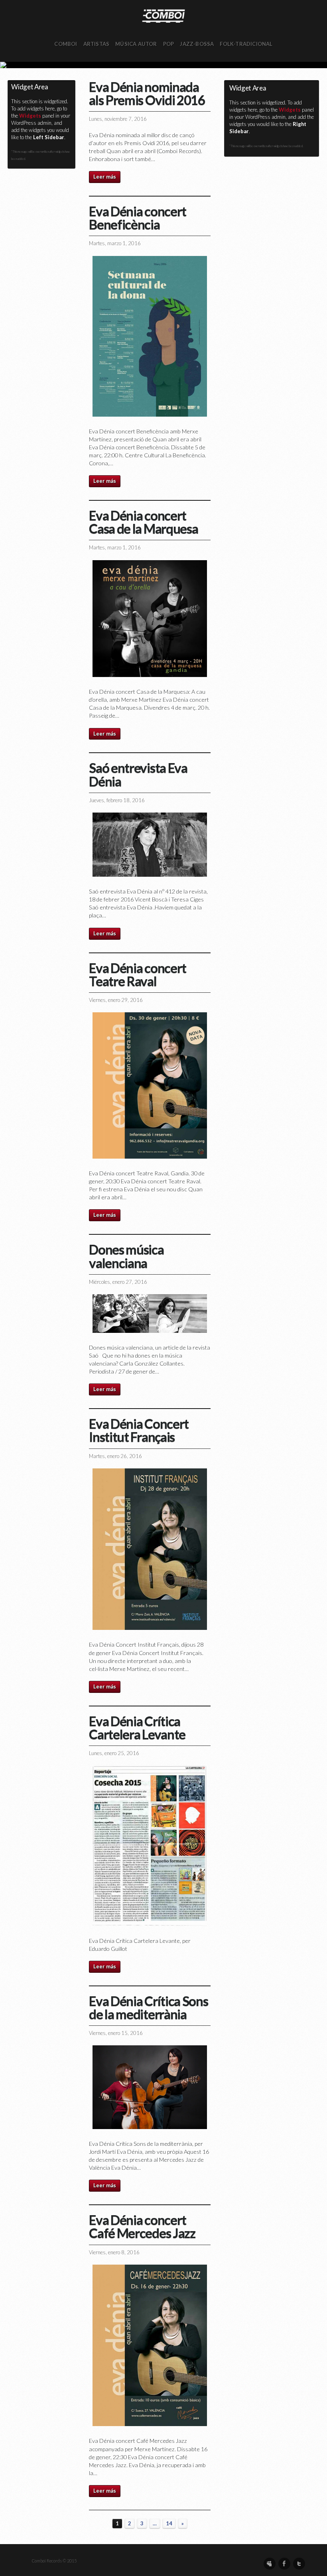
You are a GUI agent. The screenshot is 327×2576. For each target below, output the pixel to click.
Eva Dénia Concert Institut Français (139, 1430)
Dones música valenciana (126, 1256)
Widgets (30, 116)
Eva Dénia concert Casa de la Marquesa (143, 522)
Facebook (284, 2564)
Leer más (105, 177)
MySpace (270, 2564)
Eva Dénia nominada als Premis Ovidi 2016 (147, 93)
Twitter (299, 2564)
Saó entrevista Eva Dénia (138, 774)
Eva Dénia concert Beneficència (137, 217)
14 (169, 2523)
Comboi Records (163, 65)
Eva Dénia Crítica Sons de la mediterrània (148, 2007)
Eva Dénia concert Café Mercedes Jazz (142, 2226)
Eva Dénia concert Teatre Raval (137, 974)
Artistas (97, 44)
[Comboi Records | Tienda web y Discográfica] (163, 15)
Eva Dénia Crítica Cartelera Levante (137, 1727)
